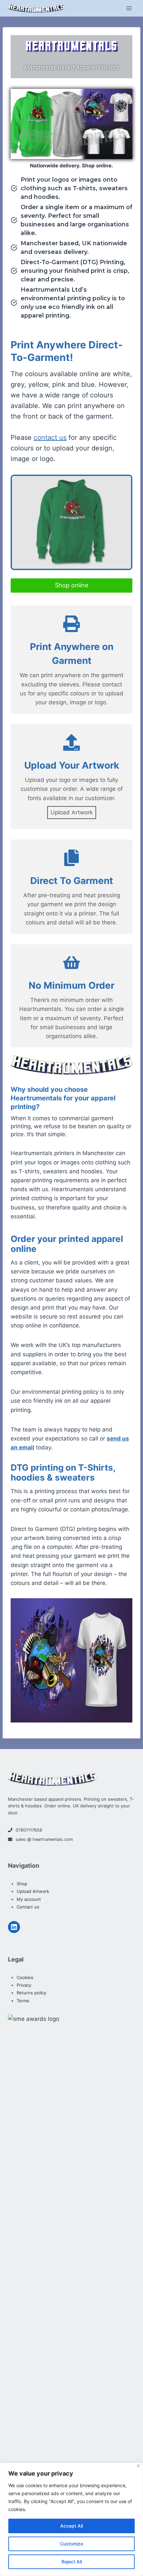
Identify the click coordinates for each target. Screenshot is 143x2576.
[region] (71, 2519)
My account (29, 1899)
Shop (22, 1884)
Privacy (24, 1985)
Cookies (25, 1977)
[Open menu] (129, 8)
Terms (23, 2001)
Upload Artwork (72, 812)
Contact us (28, 1907)
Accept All (71, 2526)
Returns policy (31, 1993)
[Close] (139, 2466)
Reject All (72, 2562)
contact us (50, 438)
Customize (71, 2544)
